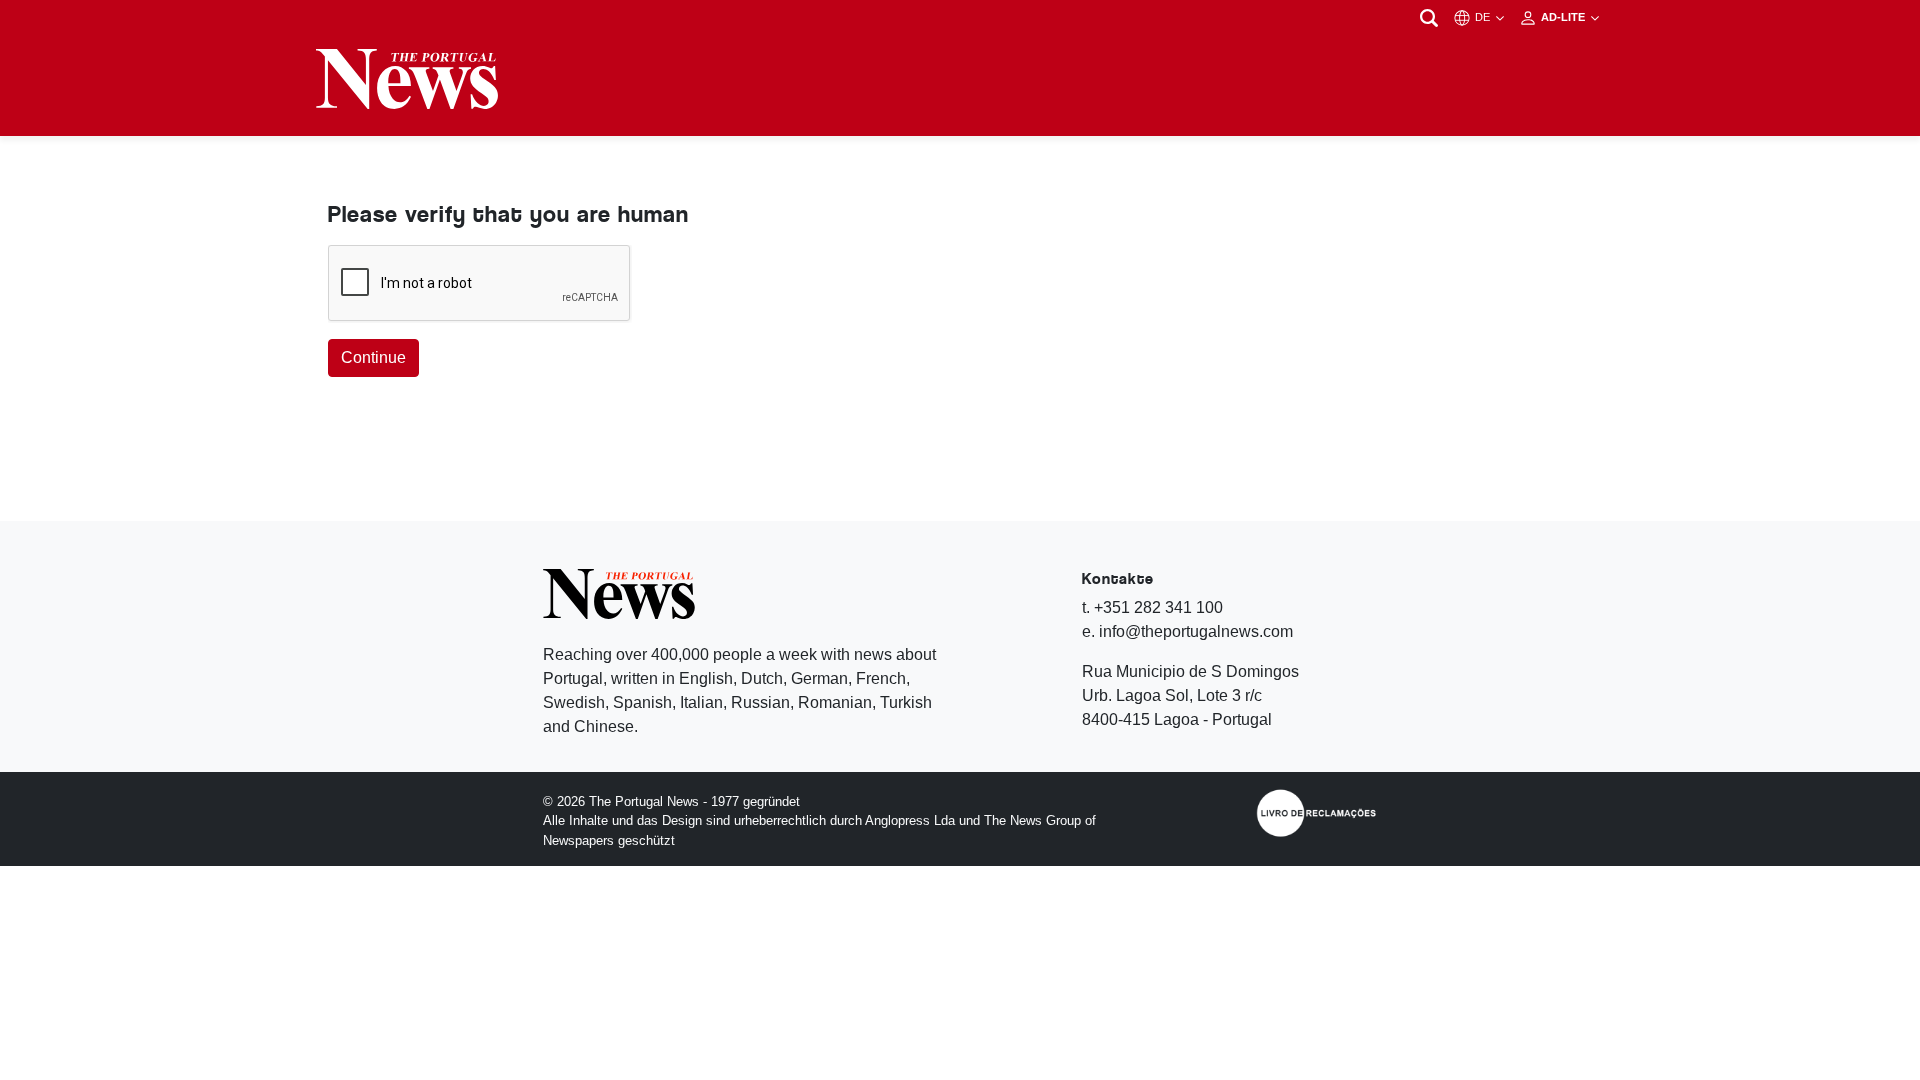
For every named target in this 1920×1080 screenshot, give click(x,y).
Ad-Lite (1564, 17)
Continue (373, 357)
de (1484, 17)
